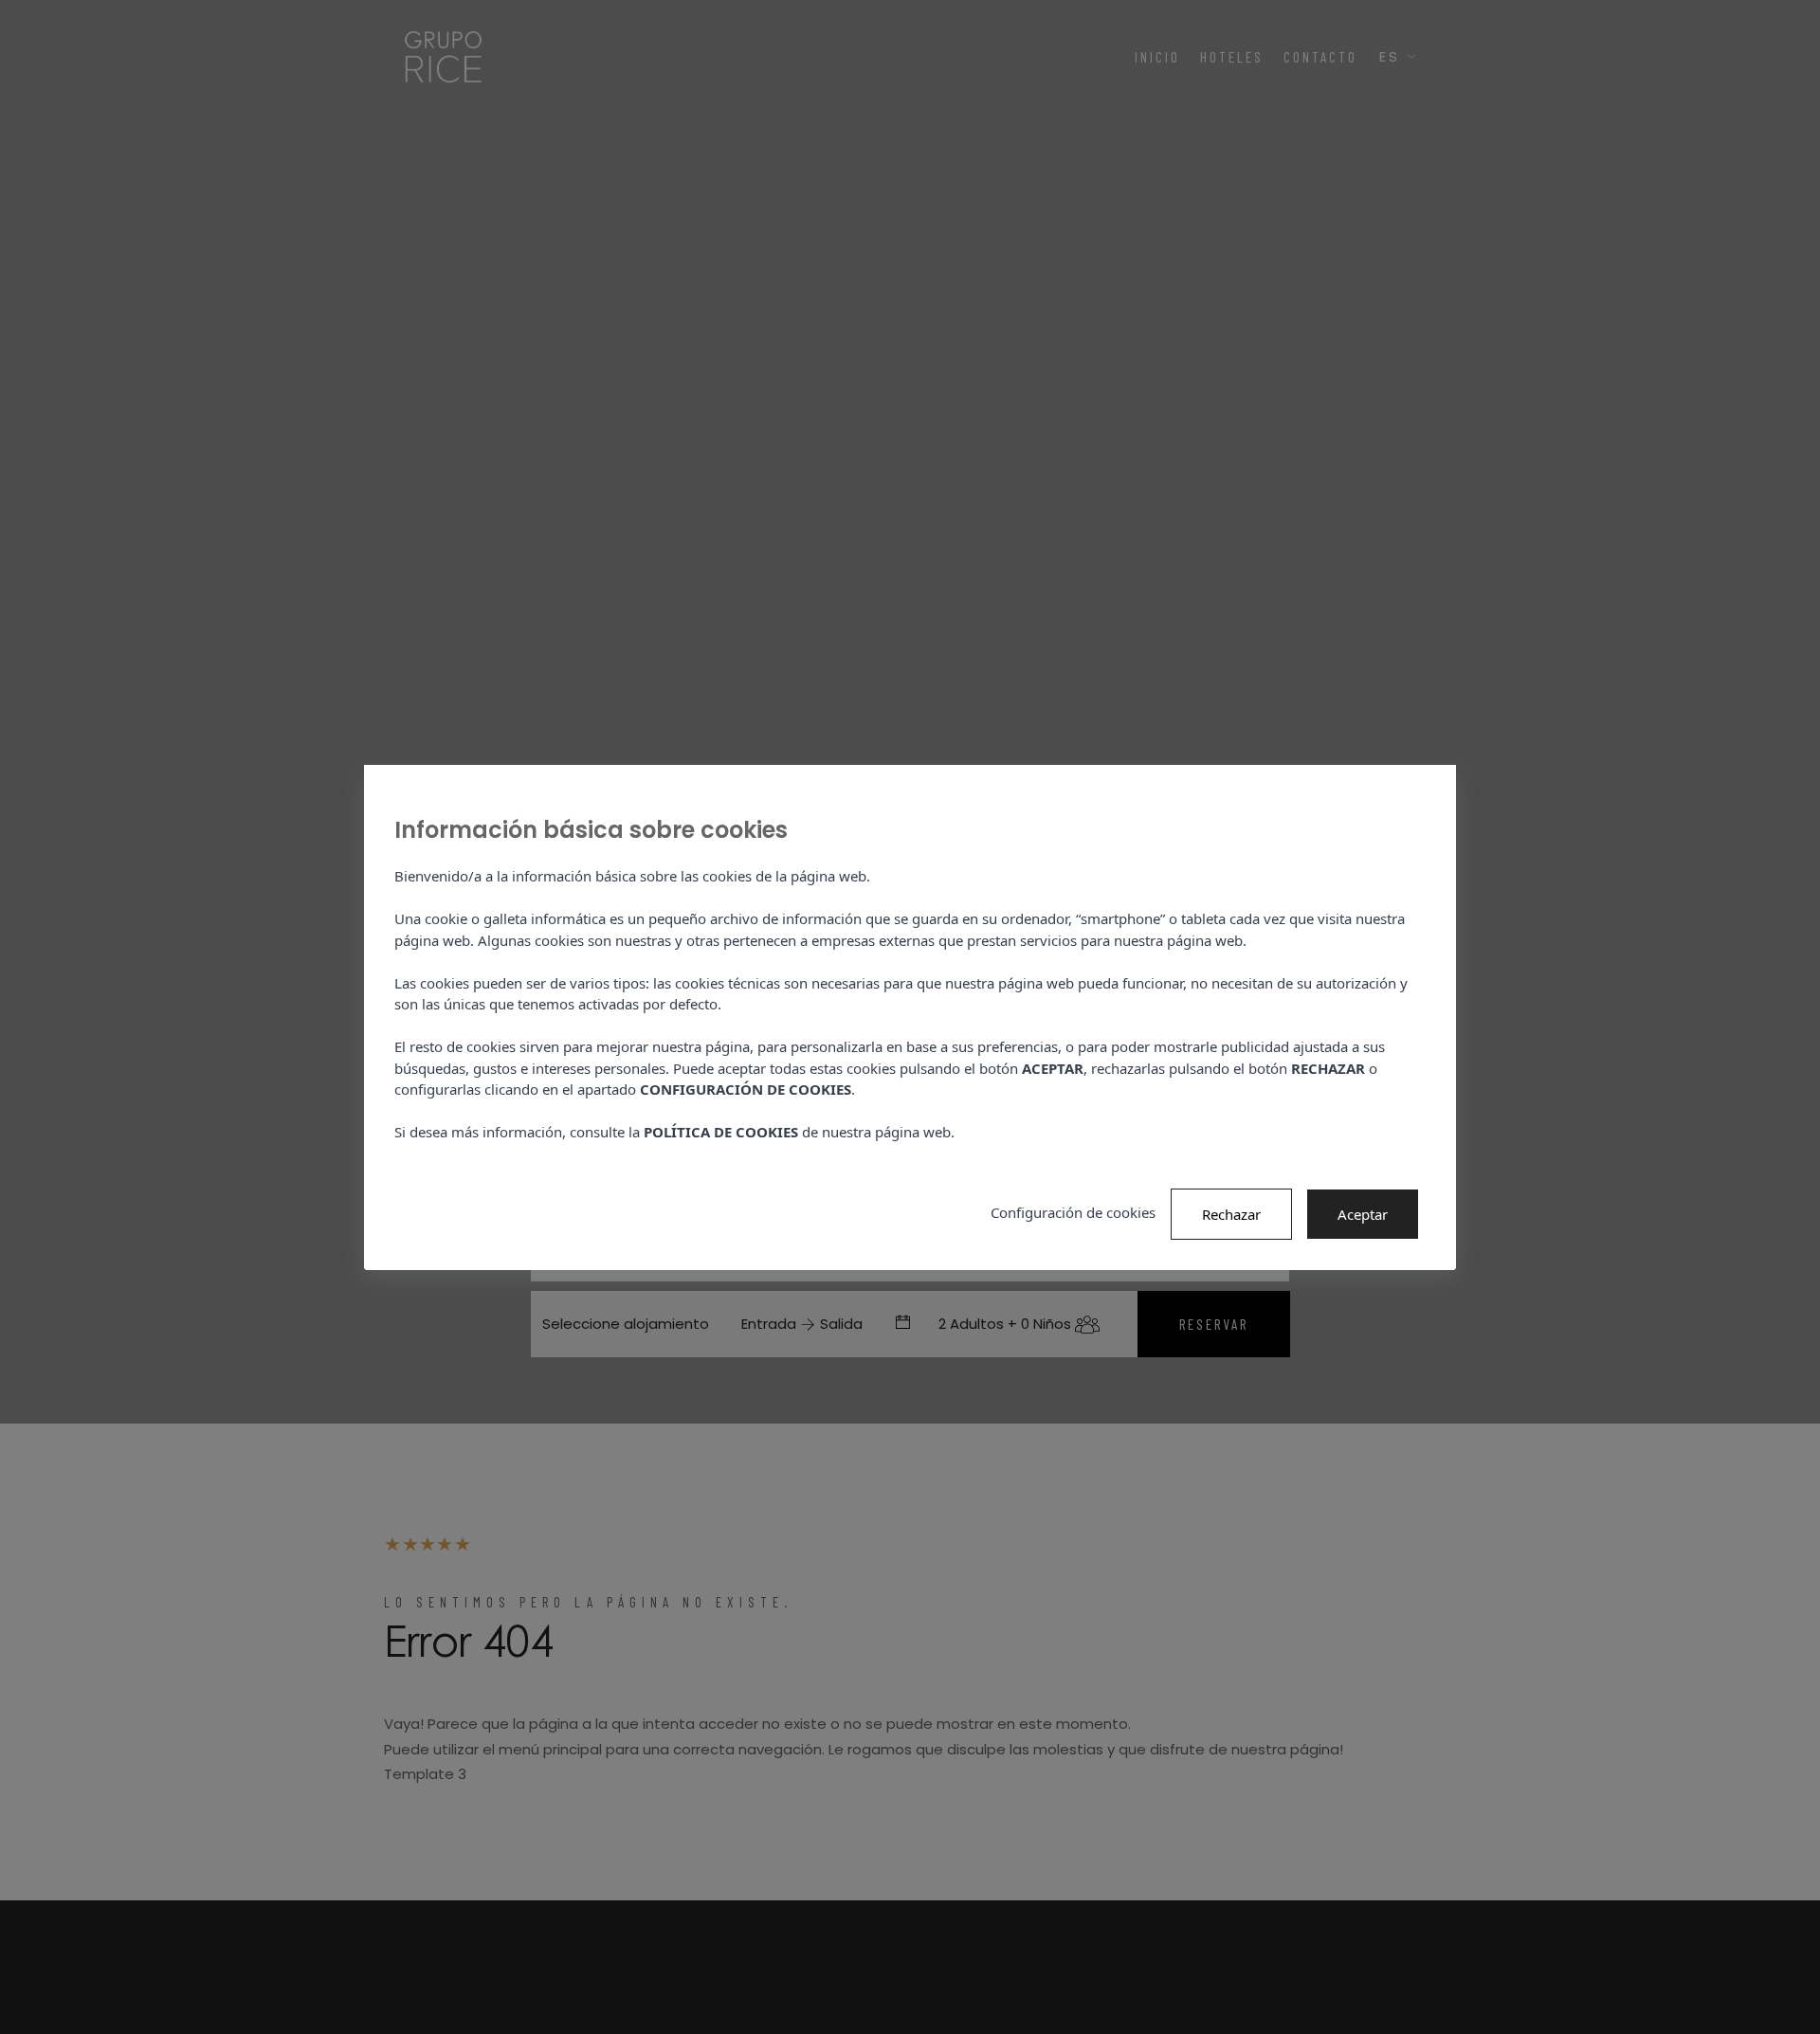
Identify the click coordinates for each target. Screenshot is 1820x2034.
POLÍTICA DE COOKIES (721, 1132)
